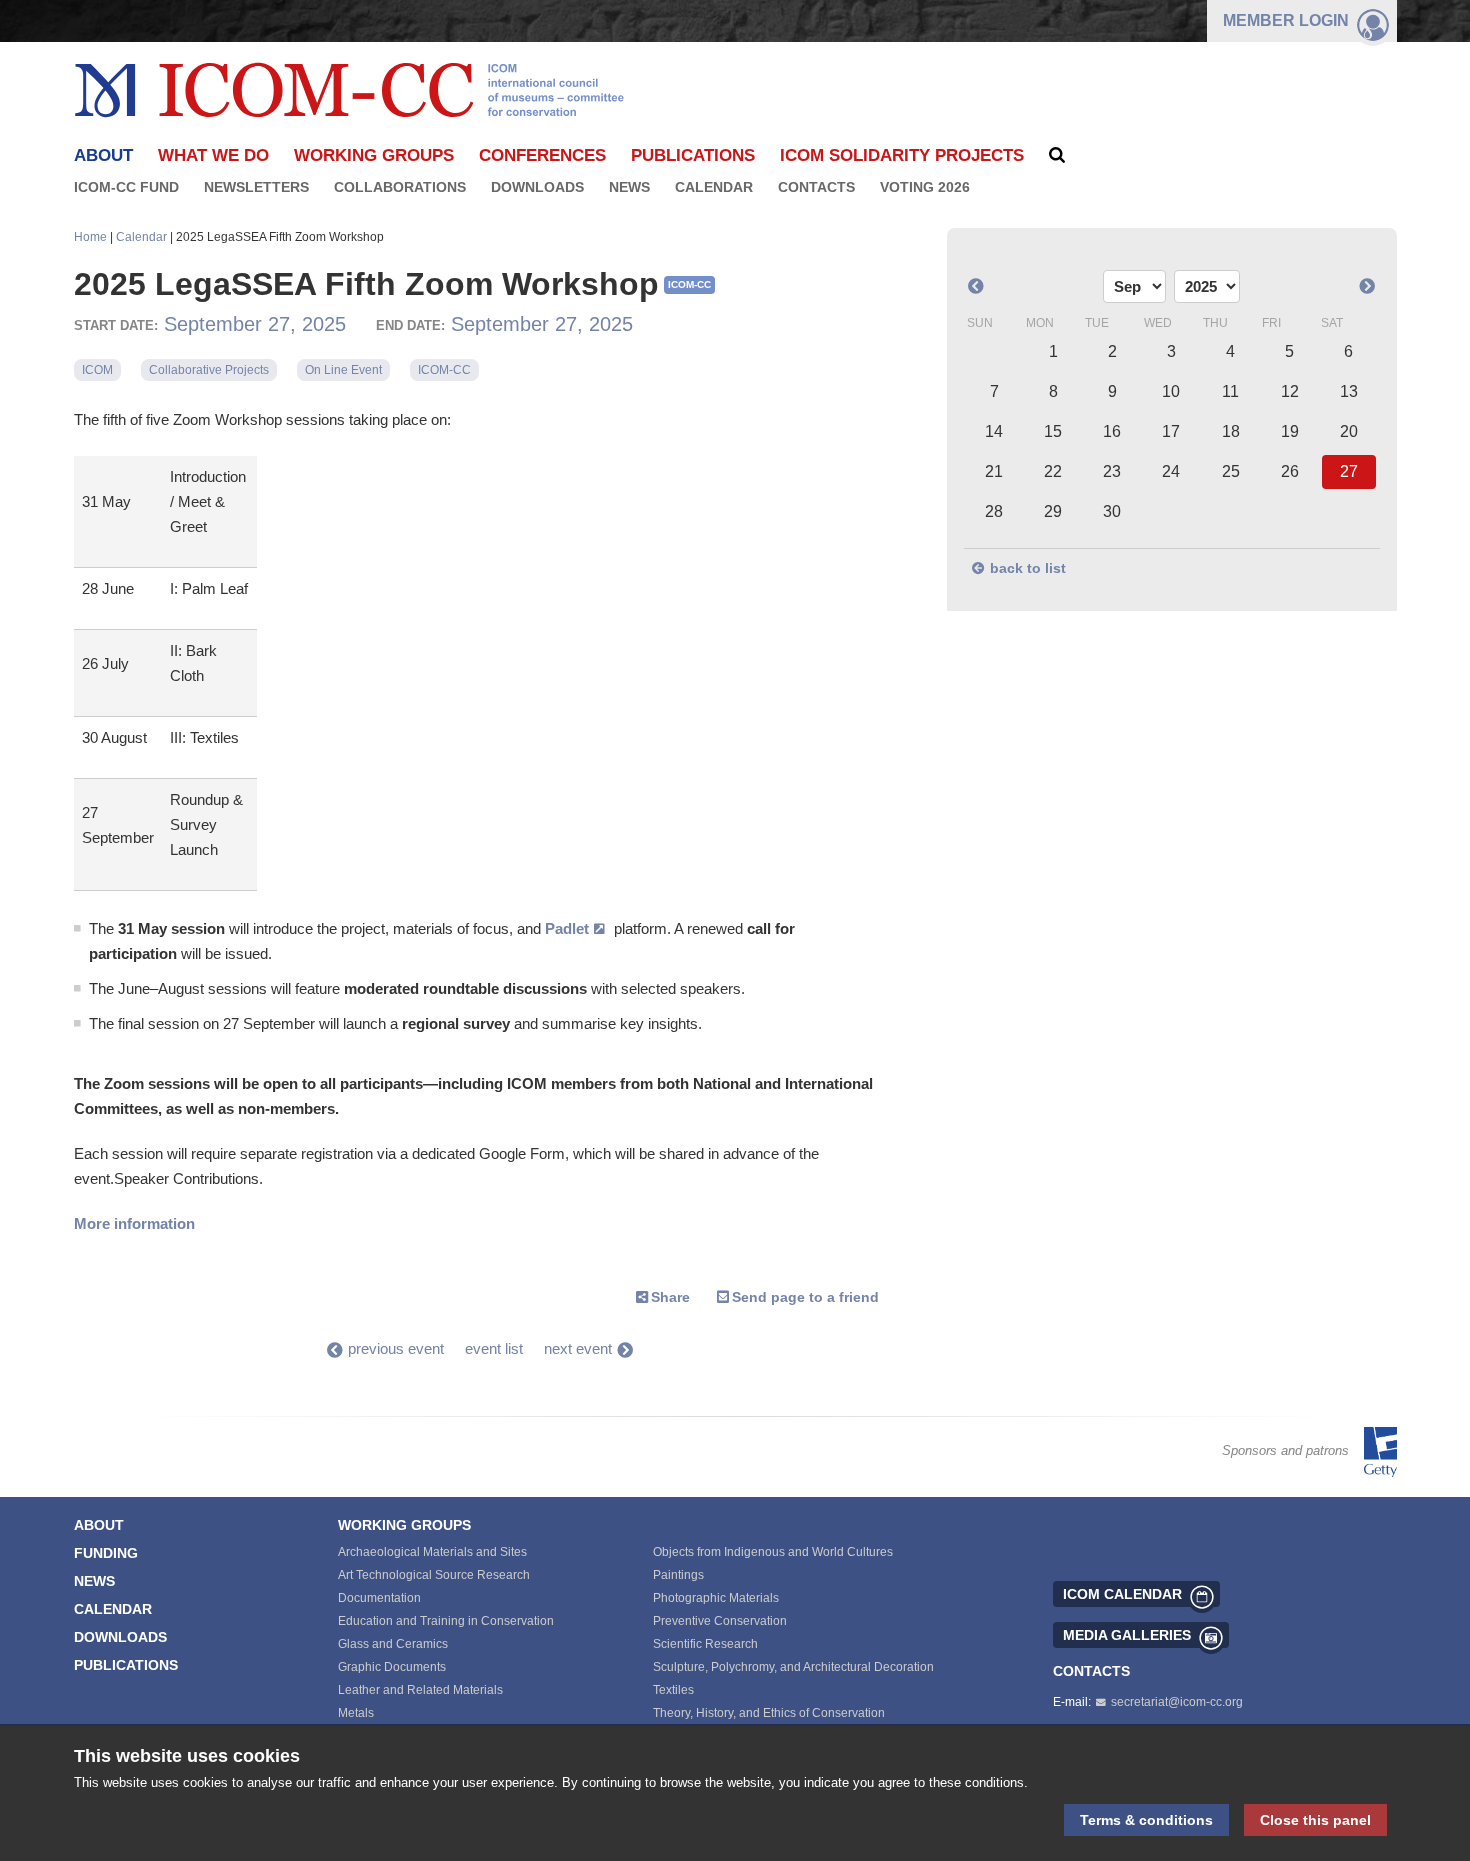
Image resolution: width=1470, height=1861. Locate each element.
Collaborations (400, 187)
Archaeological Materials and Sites (432, 1552)
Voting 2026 (925, 187)
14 (994, 431)
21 (994, 471)
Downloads (537, 187)
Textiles (673, 1690)
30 (1112, 511)
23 (1112, 471)
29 (1053, 511)
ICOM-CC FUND (126, 187)
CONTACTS (1091, 1671)
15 (1053, 431)
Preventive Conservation (720, 1621)
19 (1290, 431)
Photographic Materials (716, 1598)
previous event (396, 1348)
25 (1231, 471)
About (99, 1525)
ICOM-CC (444, 370)
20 (1349, 431)
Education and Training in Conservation (446, 1621)
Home (90, 237)
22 (1053, 471)
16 (1112, 431)
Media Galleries (1127, 1635)
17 (1171, 431)
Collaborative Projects (209, 370)
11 (1230, 391)
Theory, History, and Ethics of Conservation (769, 1713)
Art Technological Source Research (434, 1575)
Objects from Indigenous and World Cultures (773, 1552)
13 (1349, 391)
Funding (106, 1553)
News (629, 187)
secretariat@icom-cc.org (1177, 1702)
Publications (693, 155)
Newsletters (256, 187)
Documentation (379, 1598)
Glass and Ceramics (393, 1644)
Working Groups (374, 155)
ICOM (97, 370)
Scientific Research (705, 1644)
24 (1171, 471)
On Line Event (343, 370)
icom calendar (1122, 1594)
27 (1349, 471)
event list (494, 1348)
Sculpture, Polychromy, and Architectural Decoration (793, 1667)
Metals (356, 1713)
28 (994, 511)
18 (1231, 431)
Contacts (816, 187)
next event (578, 1348)
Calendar (714, 187)
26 (1290, 471)
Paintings (678, 1575)
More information (134, 1223)
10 (1171, 391)
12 (1290, 391)
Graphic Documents (392, 1667)
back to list (1028, 568)
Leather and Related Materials (420, 1690)
